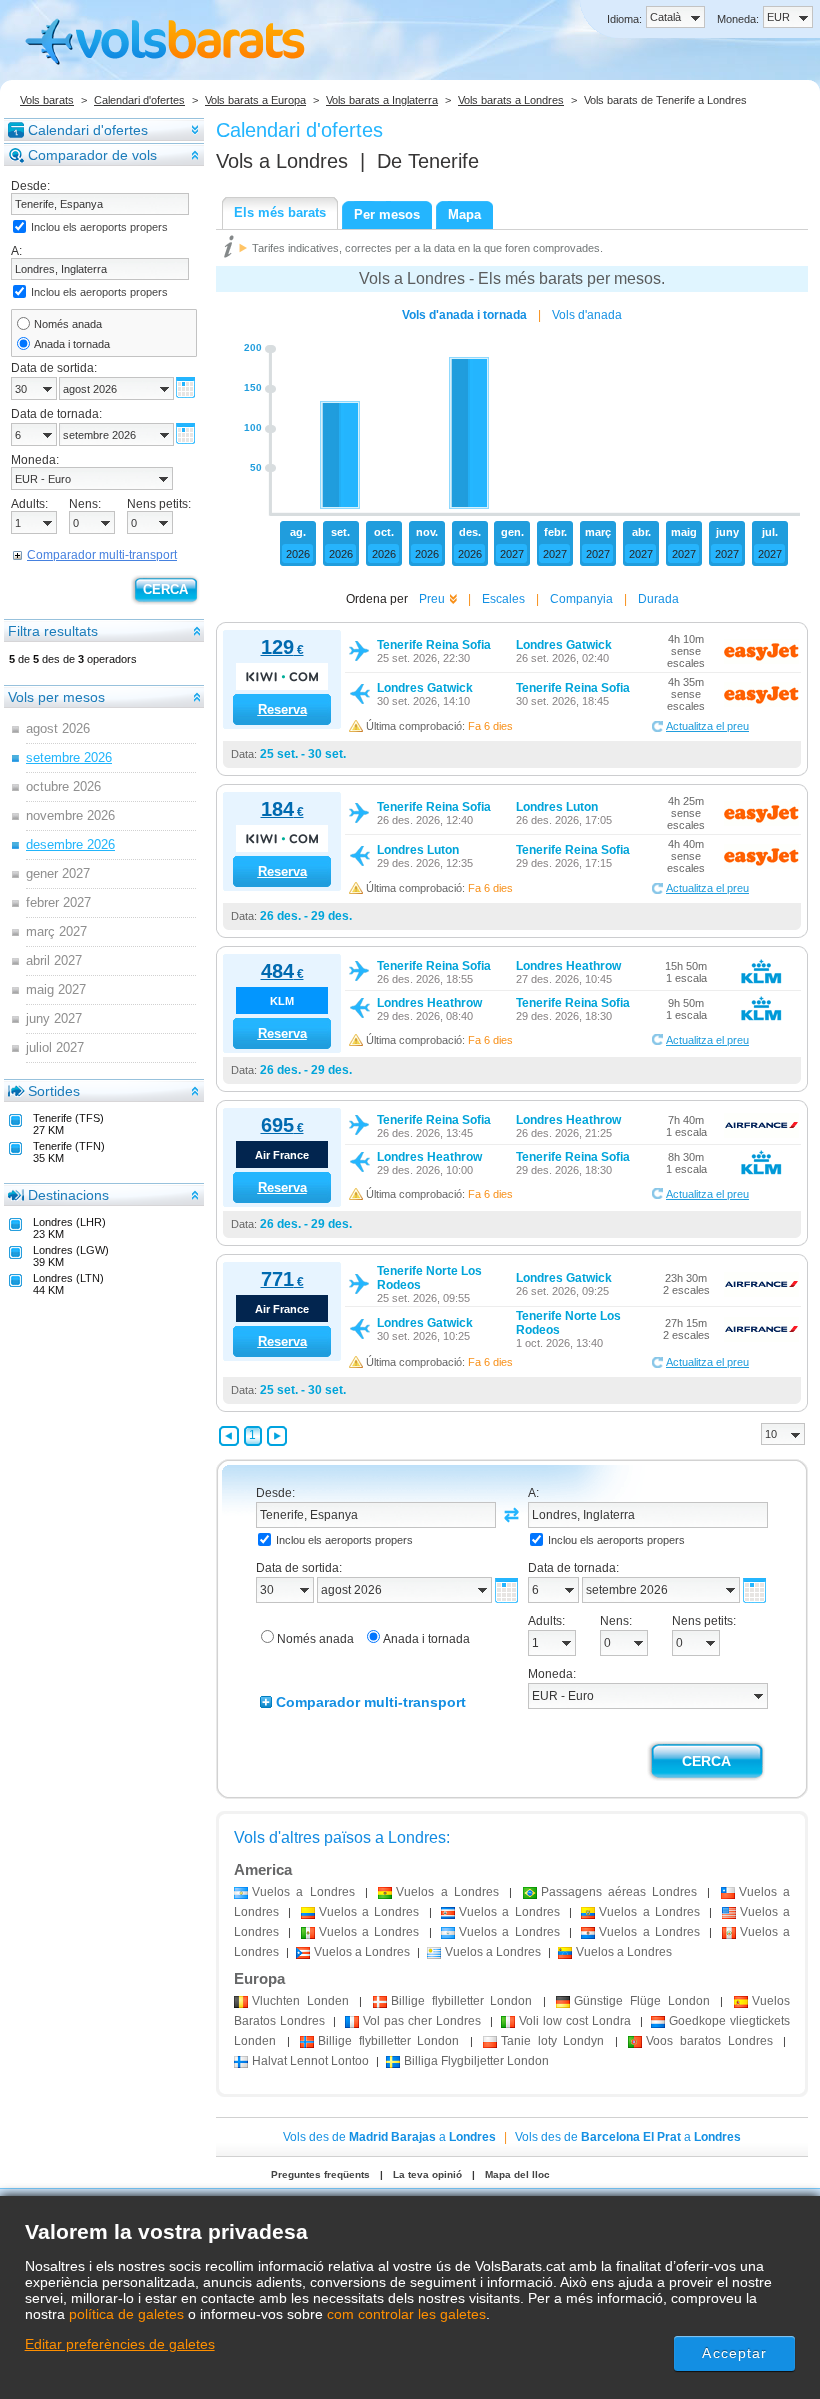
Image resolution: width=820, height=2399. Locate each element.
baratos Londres (709, 2041)
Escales (503, 599)
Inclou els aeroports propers (99, 227)
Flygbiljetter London (476, 2061)
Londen (300, 2001)
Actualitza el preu (707, 726)
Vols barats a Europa (255, 100)
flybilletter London (461, 2001)
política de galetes (126, 2314)
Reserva (282, 709)
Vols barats (47, 100)
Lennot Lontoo (310, 2061)
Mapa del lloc (517, 2174)
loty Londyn (552, 2041)
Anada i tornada (72, 344)
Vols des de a (389, 2137)
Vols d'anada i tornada (464, 315)
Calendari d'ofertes (139, 100)
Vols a (282, 161)
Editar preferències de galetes (120, 2344)
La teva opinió (427, 2174)
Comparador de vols (92, 155)
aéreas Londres (619, 1892)
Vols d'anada (587, 315)
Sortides (54, 1091)
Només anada (68, 324)
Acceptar (734, 2353)
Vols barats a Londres (511, 100)
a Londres (303, 1892)
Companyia (581, 599)
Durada (658, 599)
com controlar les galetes (406, 2314)
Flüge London (641, 2001)
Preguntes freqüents (320, 2174)
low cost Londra (575, 2021)
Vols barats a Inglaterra (382, 100)
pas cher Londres (422, 2021)
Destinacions (68, 1195)
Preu (432, 599)
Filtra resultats (53, 631)
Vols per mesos (56, 697)
